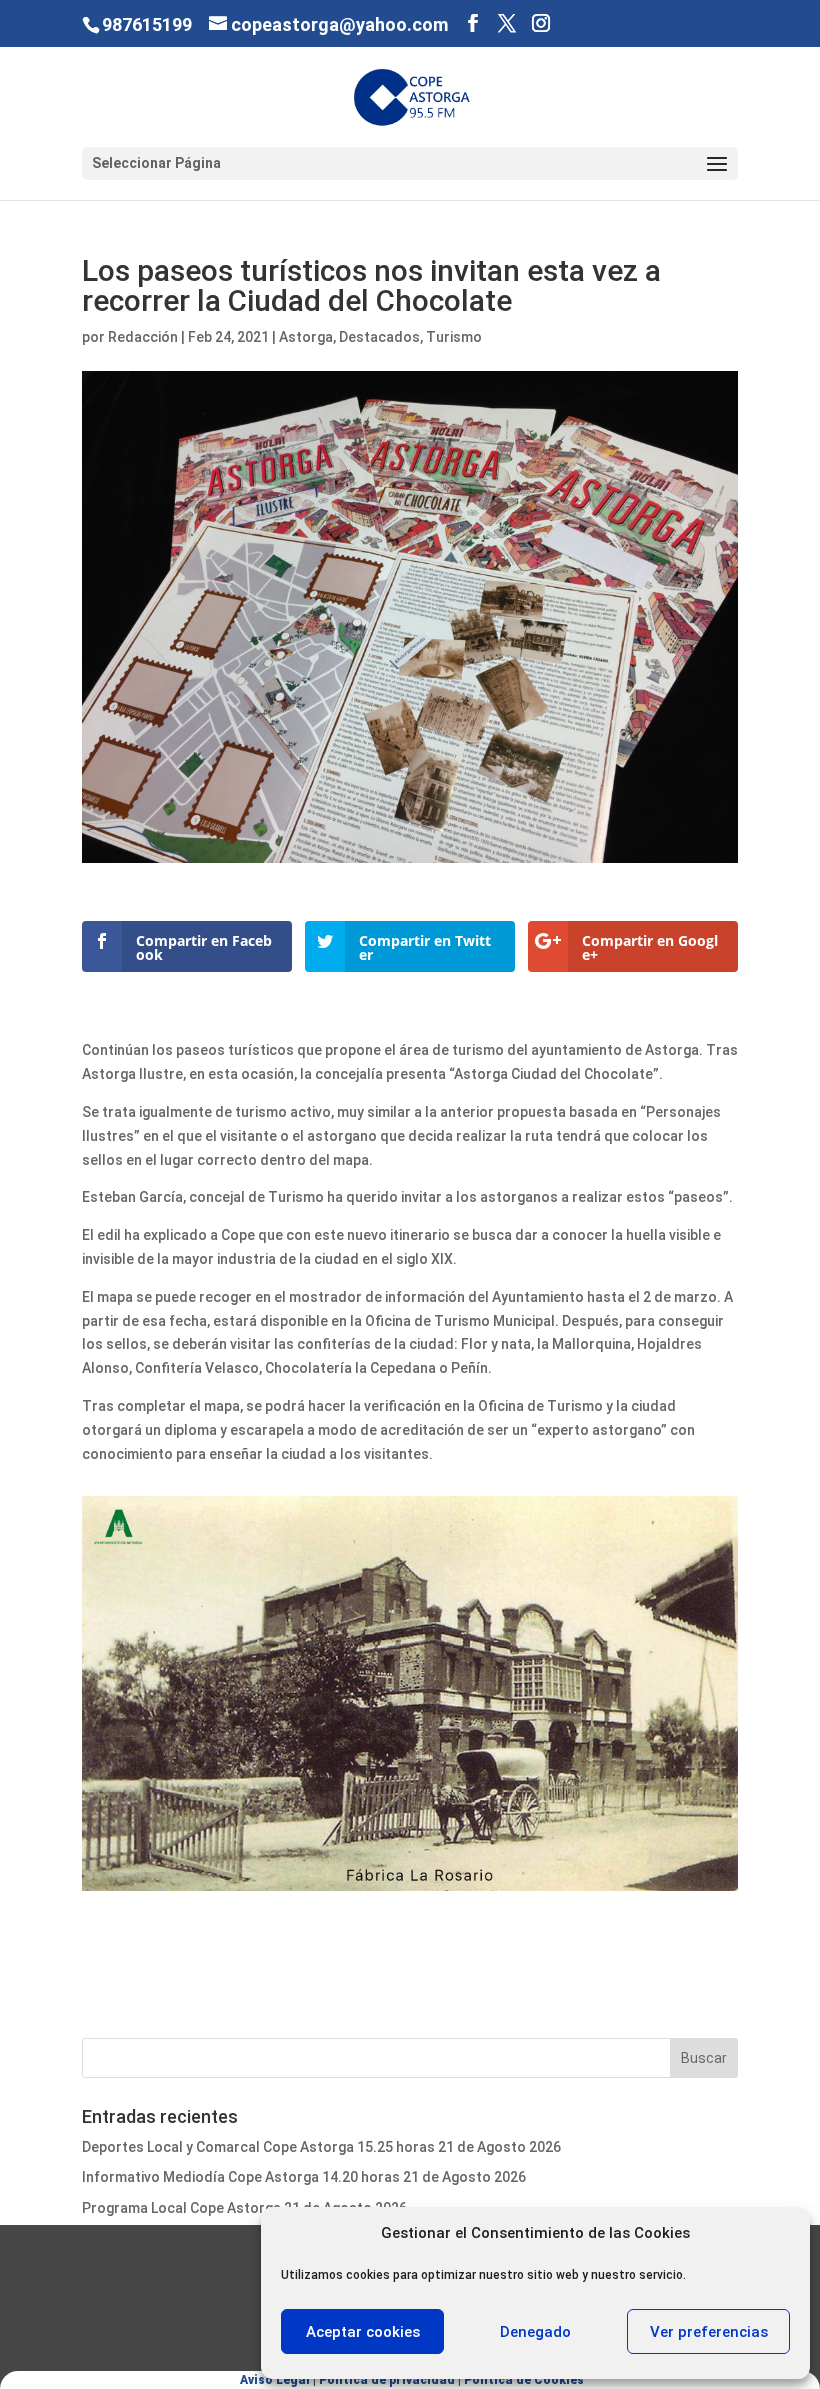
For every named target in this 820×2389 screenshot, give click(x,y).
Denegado (535, 2332)
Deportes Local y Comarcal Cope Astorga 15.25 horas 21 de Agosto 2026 (321, 2147)
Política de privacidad (387, 2380)
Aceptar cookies (363, 2332)
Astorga (306, 337)
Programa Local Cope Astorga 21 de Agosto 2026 (244, 2208)
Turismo (454, 337)
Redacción (143, 337)
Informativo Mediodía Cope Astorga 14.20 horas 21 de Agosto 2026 (304, 2177)
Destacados (379, 337)
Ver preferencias (709, 2332)
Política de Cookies (524, 2380)
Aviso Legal (275, 2380)
